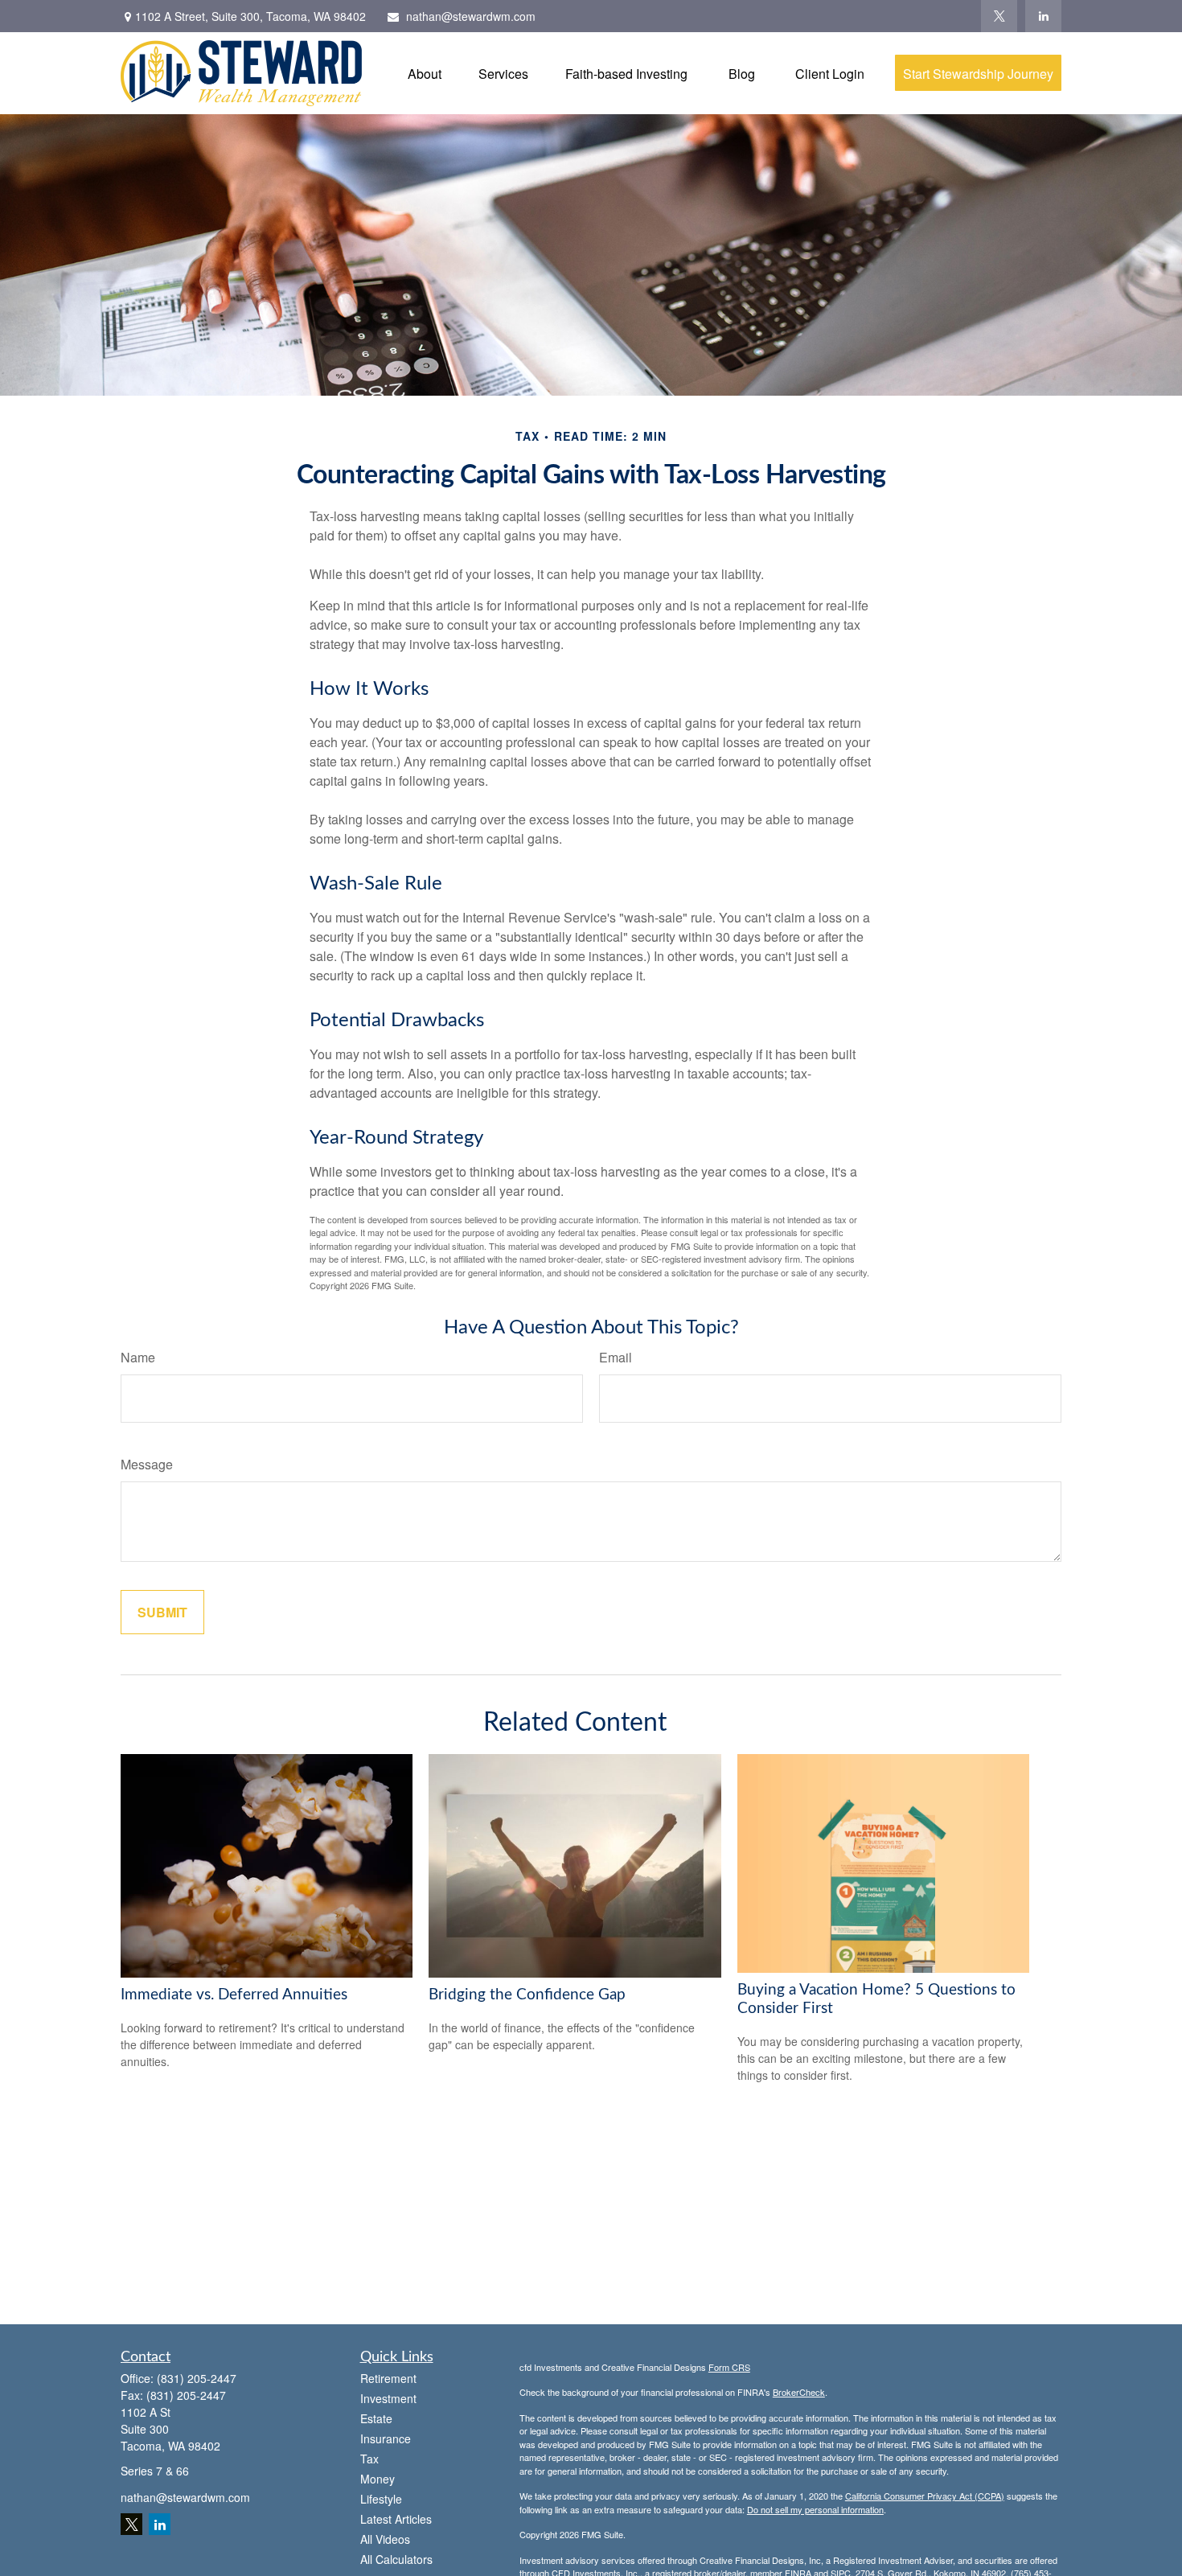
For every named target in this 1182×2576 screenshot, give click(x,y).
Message (147, 1464)
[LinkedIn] (1043, 16)
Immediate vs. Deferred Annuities (234, 1995)
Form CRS (729, 2367)
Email (616, 1357)
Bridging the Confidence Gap (527, 1995)
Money (378, 2479)
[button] (425, 73)
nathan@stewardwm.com (471, 16)
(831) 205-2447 (197, 2378)
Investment (388, 2398)
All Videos (385, 2539)
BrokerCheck (799, 2392)
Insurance (386, 2438)
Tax (369, 2459)
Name (138, 1357)
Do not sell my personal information (815, 2509)
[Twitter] (999, 16)
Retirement (388, 2378)
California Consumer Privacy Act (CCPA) (925, 2496)
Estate (376, 2418)
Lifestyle (381, 2499)
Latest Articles (396, 2519)
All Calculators (396, 2559)
